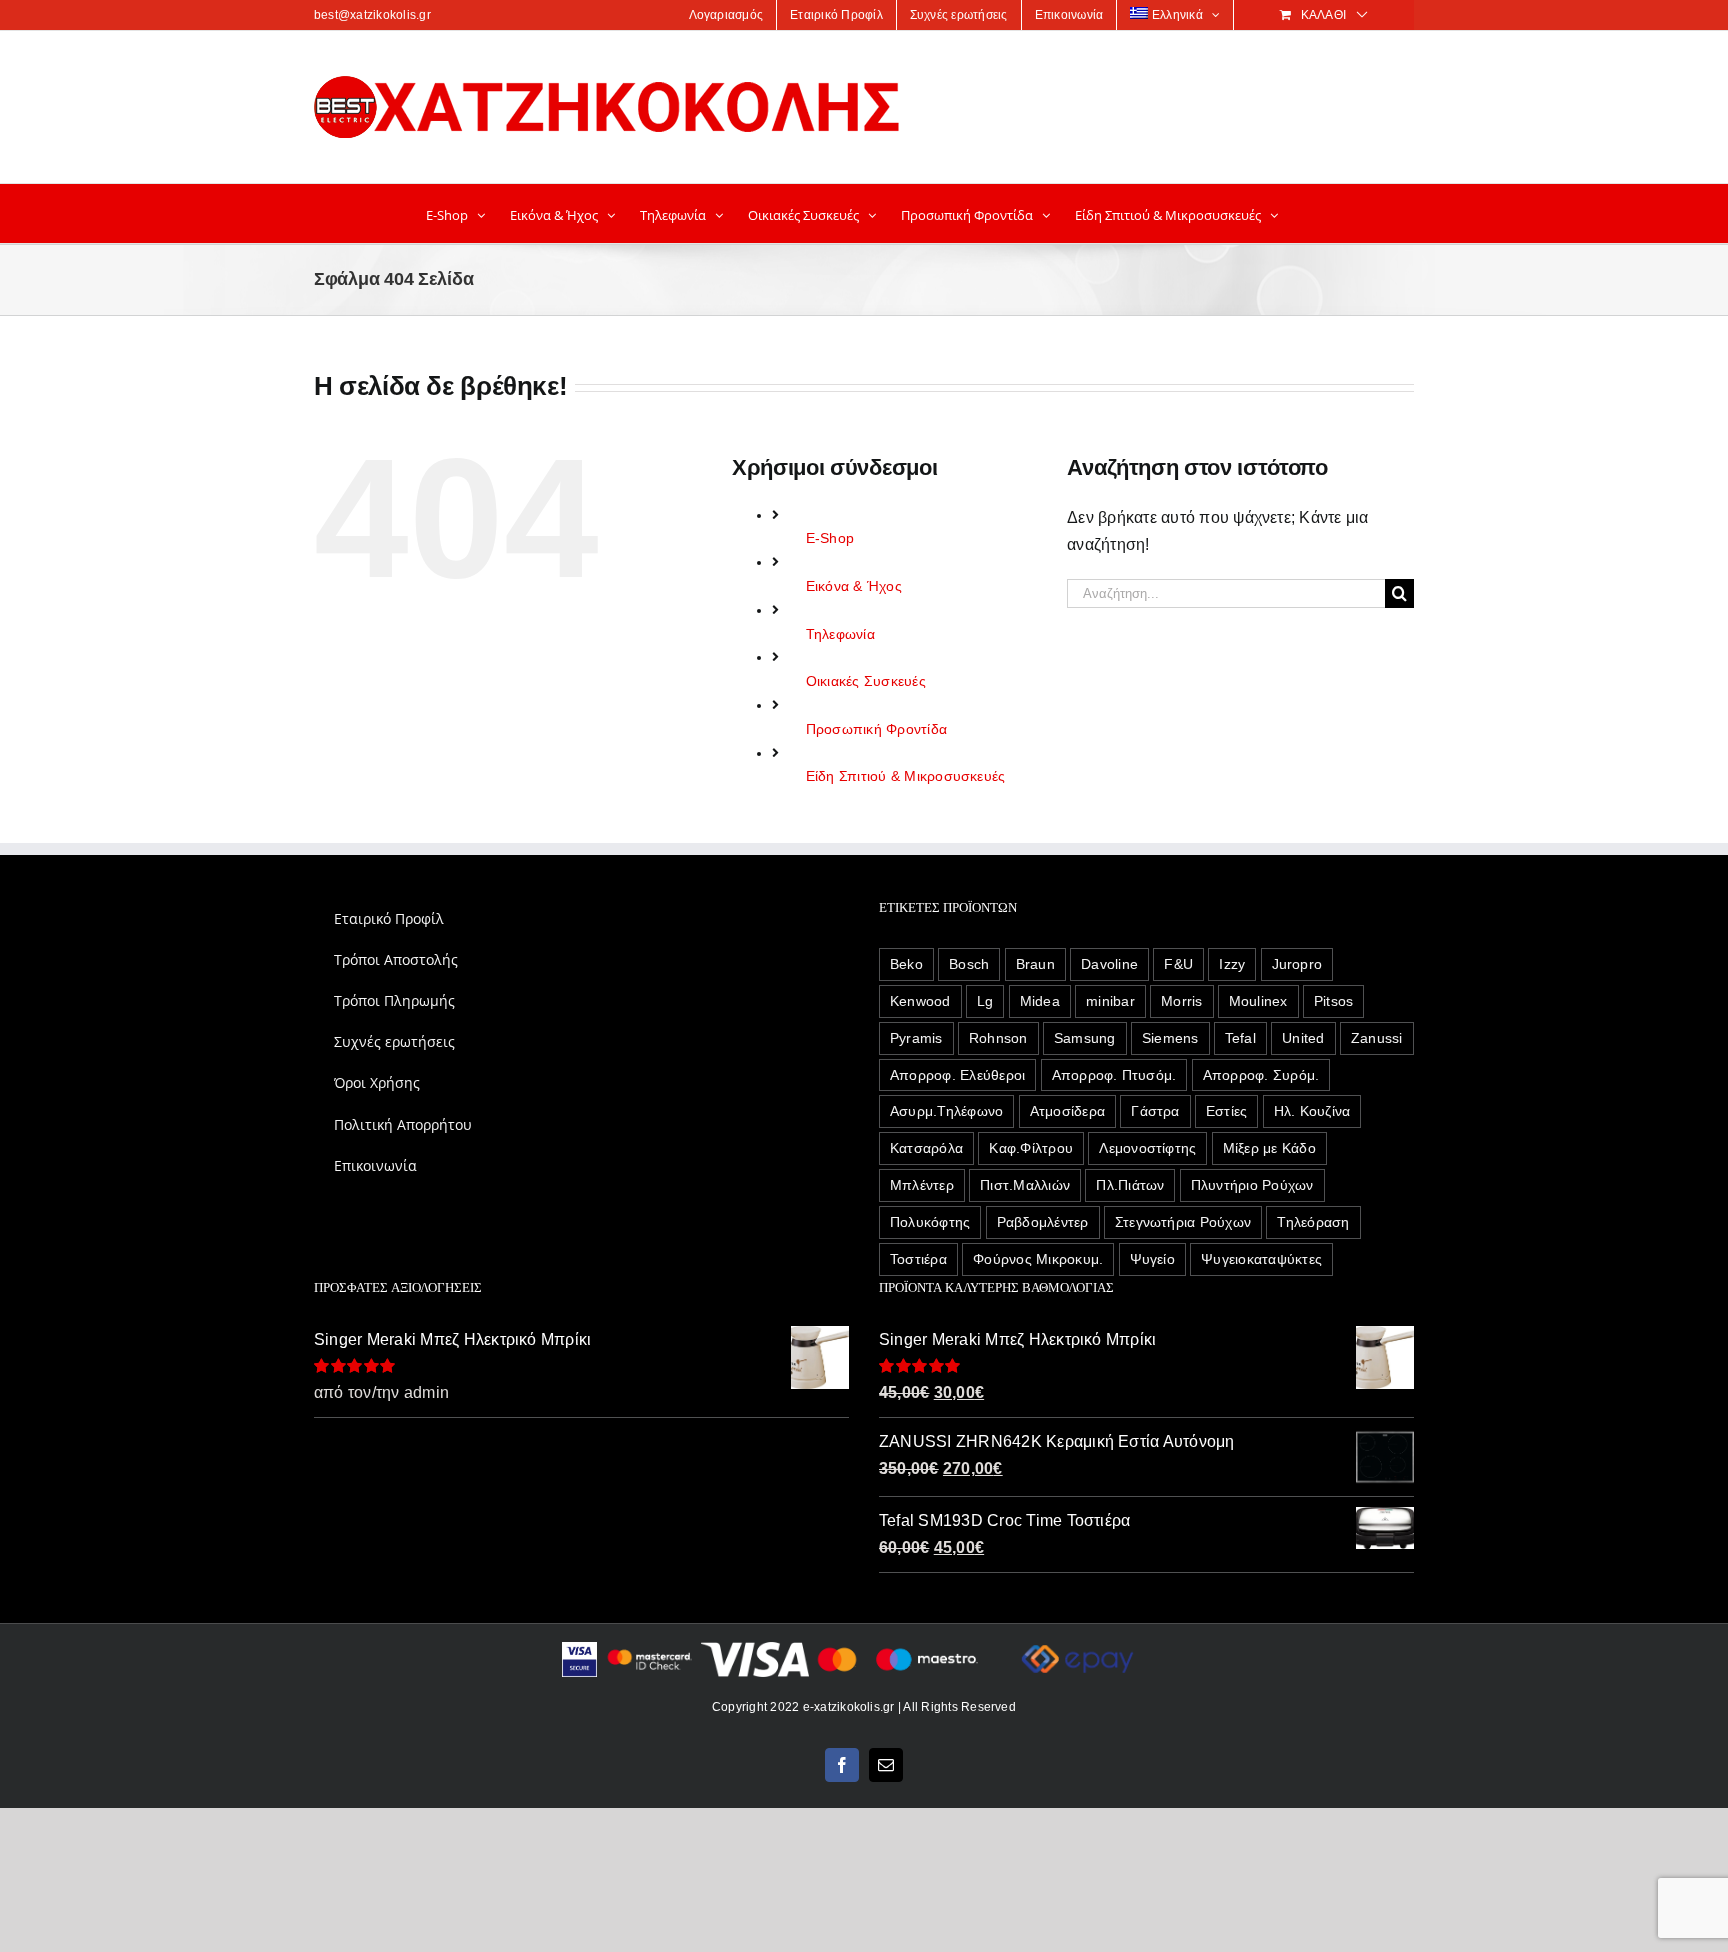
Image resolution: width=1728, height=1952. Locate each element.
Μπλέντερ (922, 1185)
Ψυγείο (1152, 1259)
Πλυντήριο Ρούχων (1252, 1185)
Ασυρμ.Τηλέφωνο (946, 1111)
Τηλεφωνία (840, 634)
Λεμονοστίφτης (1147, 1148)
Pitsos (1333, 1001)
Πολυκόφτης (930, 1222)
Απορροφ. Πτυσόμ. (1114, 1075)
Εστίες (1226, 1111)
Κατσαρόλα (926, 1148)
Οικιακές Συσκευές (866, 681)
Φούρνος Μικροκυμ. (1038, 1259)
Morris (1181, 1001)
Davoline (1109, 964)
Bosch (969, 964)
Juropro (1297, 964)
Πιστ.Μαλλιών (1025, 1185)
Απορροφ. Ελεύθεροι (957, 1075)
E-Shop (830, 538)
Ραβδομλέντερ (1043, 1222)
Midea (1040, 1001)
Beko (906, 964)
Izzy (1232, 964)
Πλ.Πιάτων (1130, 1185)
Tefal (1240, 1038)
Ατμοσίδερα (1067, 1111)
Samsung (1085, 1038)
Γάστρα (1155, 1111)
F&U (1178, 964)
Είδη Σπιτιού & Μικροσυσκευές (906, 776)
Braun (1035, 964)
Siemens (1170, 1038)
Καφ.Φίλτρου (1031, 1148)
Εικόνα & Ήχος (854, 586)
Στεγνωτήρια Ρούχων (1183, 1222)
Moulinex (1258, 1001)
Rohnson (998, 1038)
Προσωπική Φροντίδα (876, 729)
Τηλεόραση (1313, 1222)
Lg (985, 1001)
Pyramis (916, 1038)
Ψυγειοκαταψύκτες (1261, 1259)
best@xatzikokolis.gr (372, 15)
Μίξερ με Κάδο (1269, 1148)
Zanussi (1377, 1038)
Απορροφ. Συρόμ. (1261, 1075)
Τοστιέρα (918, 1259)
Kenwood (920, 1001)
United (1303, 1038)
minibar (1110, 1001)
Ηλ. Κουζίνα (1312, 1111)
